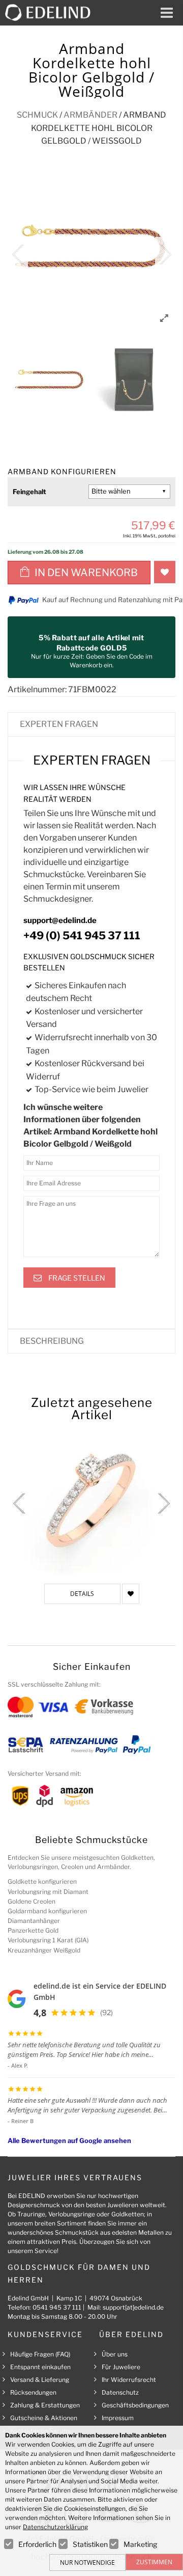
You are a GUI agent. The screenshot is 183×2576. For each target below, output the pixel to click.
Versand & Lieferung (40, 2380)
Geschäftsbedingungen (135, 2405)
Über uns (115, 2354)
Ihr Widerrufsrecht (129, 2380)
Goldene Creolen (32, 1901)
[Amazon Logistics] (77, 1795)
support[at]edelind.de (133, 2307)
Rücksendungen (33, 2392)
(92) (106, 2012)
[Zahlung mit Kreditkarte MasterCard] (21, 1707)
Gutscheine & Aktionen (44, 2418)
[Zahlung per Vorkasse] (104, 1707)
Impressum (118, 2418)
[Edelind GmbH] (52, 12)
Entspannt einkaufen (40, 2367)
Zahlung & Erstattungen (45, 2405)
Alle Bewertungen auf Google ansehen (69, 2140)
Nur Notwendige (87, 2563)
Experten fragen (59, 724)
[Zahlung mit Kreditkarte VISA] (53, 1707)
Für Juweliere (121, 2367)
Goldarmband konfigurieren (47, 1911)
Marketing (140, 2544)
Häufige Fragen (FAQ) (40, 2354)
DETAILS (82, 1594)
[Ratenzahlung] (84, 1744)
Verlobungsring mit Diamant (48, 1892)
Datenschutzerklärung (55, 2527)
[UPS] (20, 1795)
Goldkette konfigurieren (42, 1881)
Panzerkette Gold (33, 1930)
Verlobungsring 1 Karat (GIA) (48, 1940)
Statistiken (90, 2544)
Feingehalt (29, 492)
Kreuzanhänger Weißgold (44, 1950)
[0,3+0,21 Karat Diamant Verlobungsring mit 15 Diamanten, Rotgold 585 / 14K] (91, 1498)
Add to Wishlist (165, 572)
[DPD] (44, 1795)
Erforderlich (37, 2544)
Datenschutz (120, 2392)
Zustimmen (154, 2562)
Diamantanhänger (34, 1921)
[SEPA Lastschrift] (26, 1744)
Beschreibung (52, 1341)
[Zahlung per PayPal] (136, 1744)
